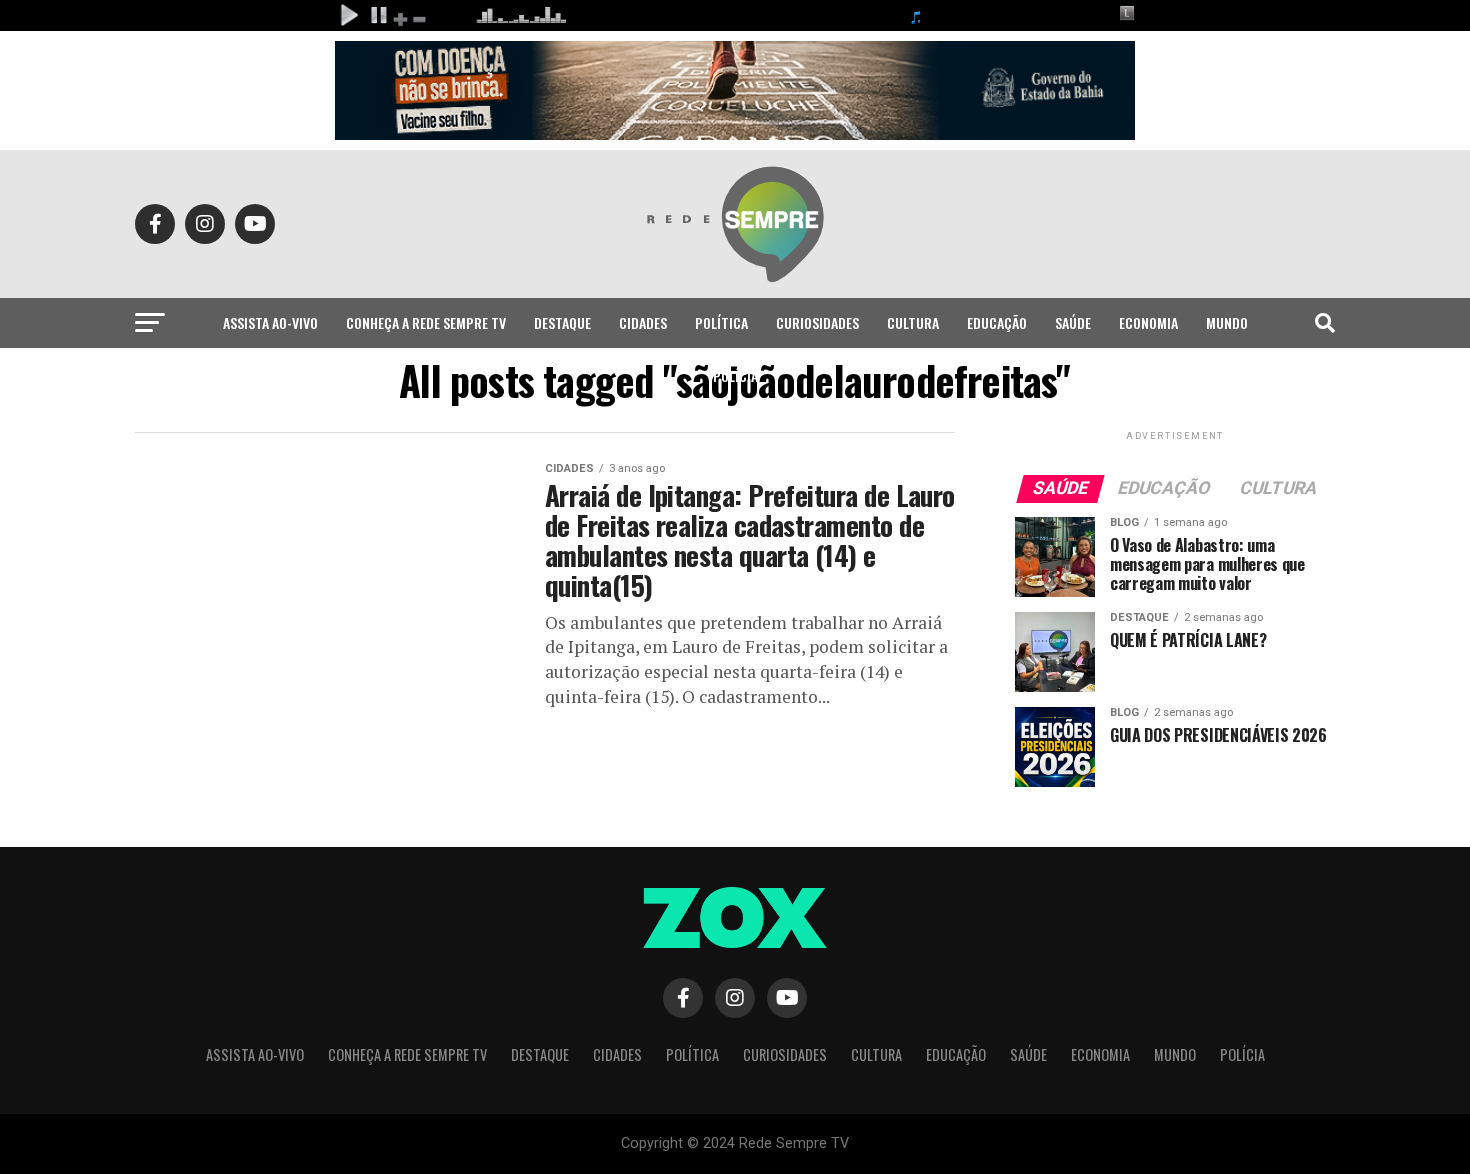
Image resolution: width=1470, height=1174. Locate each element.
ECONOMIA (1148, 322)
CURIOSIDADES (817, 322)
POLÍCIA (735, 375)
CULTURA (913, 322)
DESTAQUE (562, 322)
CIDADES (643, 322)
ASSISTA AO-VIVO (270, 322)
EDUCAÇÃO (997, 322)
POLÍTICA (721, 322)
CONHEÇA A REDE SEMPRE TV (426, 322)
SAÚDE (1073, 322)
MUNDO (1227, 322)
